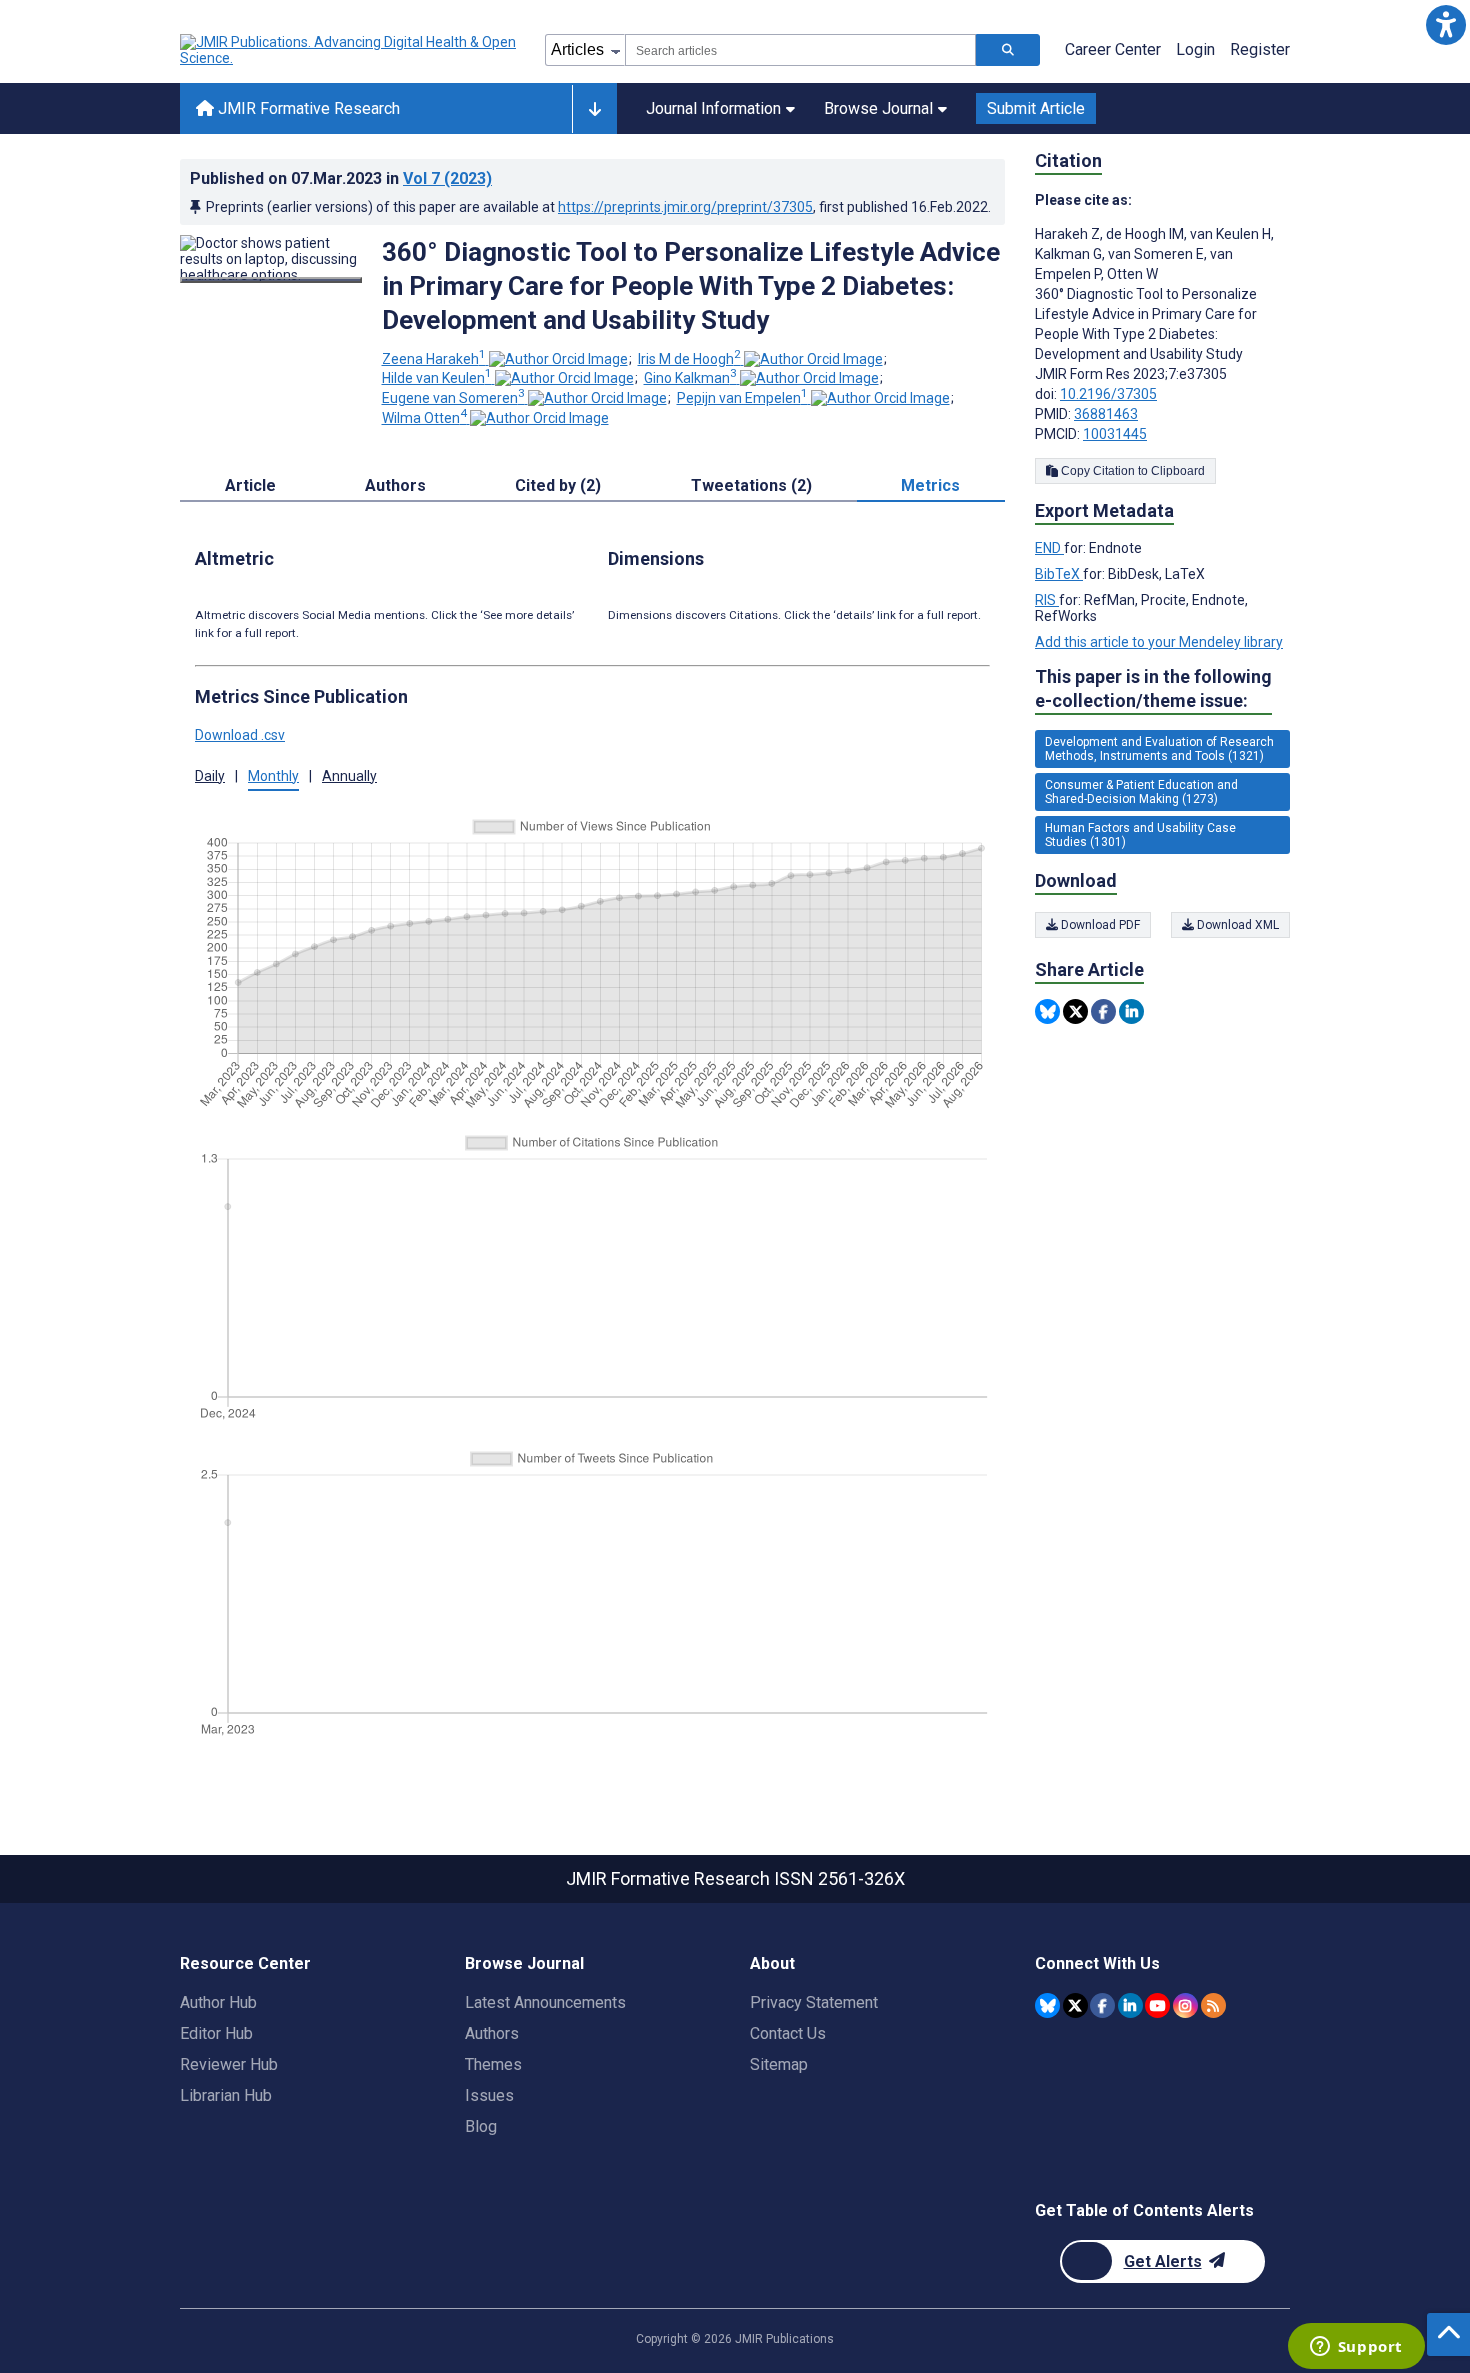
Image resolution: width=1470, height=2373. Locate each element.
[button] (1445, 24)
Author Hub (218, 2002)
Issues (489, 2095)
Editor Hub (216, 2033)
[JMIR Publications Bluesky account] (1047, 2005)
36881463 (1106, 414)
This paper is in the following (1153, 688)
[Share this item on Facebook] (1103, 1011)
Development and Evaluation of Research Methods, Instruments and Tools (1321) (1159, 749)
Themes (493, 2064)
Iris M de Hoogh (689, 359)
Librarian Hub (226, 2095)
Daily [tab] (210, 776)
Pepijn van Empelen (742, 398)
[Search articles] (1008, 50)
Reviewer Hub (229, 2064)
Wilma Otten (424, 418)
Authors (492, 2033)
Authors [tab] (395, 485)
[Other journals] (594, 109)
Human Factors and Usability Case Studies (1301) (1140, 835)
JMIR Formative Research (307, 108)
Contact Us (788, 2033)
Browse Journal (878, 108)
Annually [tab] (349, 776)
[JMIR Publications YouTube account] (1157, 2005)
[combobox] (800, 50)
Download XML (1236, 925)
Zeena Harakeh (434, 359)
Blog (481, 2126)
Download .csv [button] (240, 735)
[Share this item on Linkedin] (1131, 1011)
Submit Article (1036, 108)
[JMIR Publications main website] (350, 50)
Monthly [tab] (273, 776)
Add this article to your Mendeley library (1159, 642)
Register (1260, 49)
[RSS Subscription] (1213, 2005)
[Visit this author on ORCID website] (558, 359)
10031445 (1115, 434)
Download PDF (1099, 925)
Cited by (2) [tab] (558, 485)
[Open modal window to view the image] (271, 280)
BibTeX (1059, 574)
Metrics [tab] (930, 485)
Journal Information (713, 108)
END (1049, 548)
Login (1195, 49)
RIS (1047, 600)
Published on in (341, 178)
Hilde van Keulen (437, 378)
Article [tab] (250, 485)
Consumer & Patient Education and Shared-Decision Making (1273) (1141, 792)
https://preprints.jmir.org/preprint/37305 (685, 207)
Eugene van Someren (453, 398)
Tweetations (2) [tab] (751, 485)
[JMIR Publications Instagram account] (1185, 2005)
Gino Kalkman (690, 378)
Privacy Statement (814, 2002)
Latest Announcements (545, 2002)
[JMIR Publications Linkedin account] (1130, 2005)
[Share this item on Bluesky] (1047, 1011)
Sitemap (779, 2064)
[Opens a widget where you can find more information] (1356, 2348)
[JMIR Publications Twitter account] (1075, 2005)
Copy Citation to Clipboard (1131, 471)
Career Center (1113, 49)
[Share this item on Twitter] (1075, 1011)
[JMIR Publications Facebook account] (1102, 2005)
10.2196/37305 (1108, 394)
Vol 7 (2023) (447, 178)
